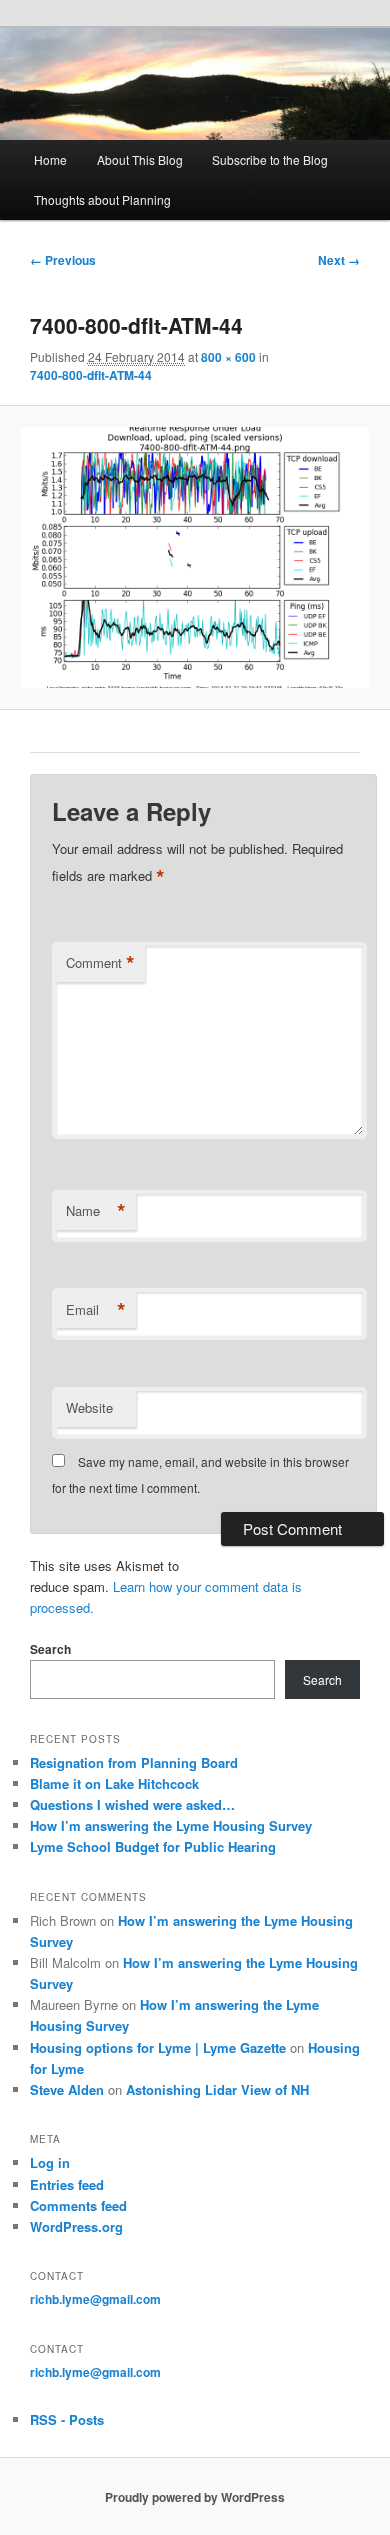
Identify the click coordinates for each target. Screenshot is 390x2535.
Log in (50, 2162)
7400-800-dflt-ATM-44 (91, 375)
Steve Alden (67, 2089)
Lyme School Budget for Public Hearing (153, 1846)
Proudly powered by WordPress (195, 2497)
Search (50, 1649)
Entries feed (67, 2184)
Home (50, 159)
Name (96, 1211)
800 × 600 (228, 357)
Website (89, 1407)
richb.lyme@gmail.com (95, 2299)
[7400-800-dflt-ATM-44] (194, 557)
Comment (100, 963)
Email (96, 1310)
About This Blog (140, 159)
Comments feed (78, 2205)
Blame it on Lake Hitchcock (114, 1783)
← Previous (63, 260)
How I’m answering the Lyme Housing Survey (171, 1825)
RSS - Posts (67, 2419)
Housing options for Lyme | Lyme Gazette (158, 2047)
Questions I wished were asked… (132, 1804)
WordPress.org (76, 2226)
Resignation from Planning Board (134, 1762)
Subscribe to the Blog (270, 159)
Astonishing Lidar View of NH (217, 2089)
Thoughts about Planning (102, 199)
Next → (339, 260)
